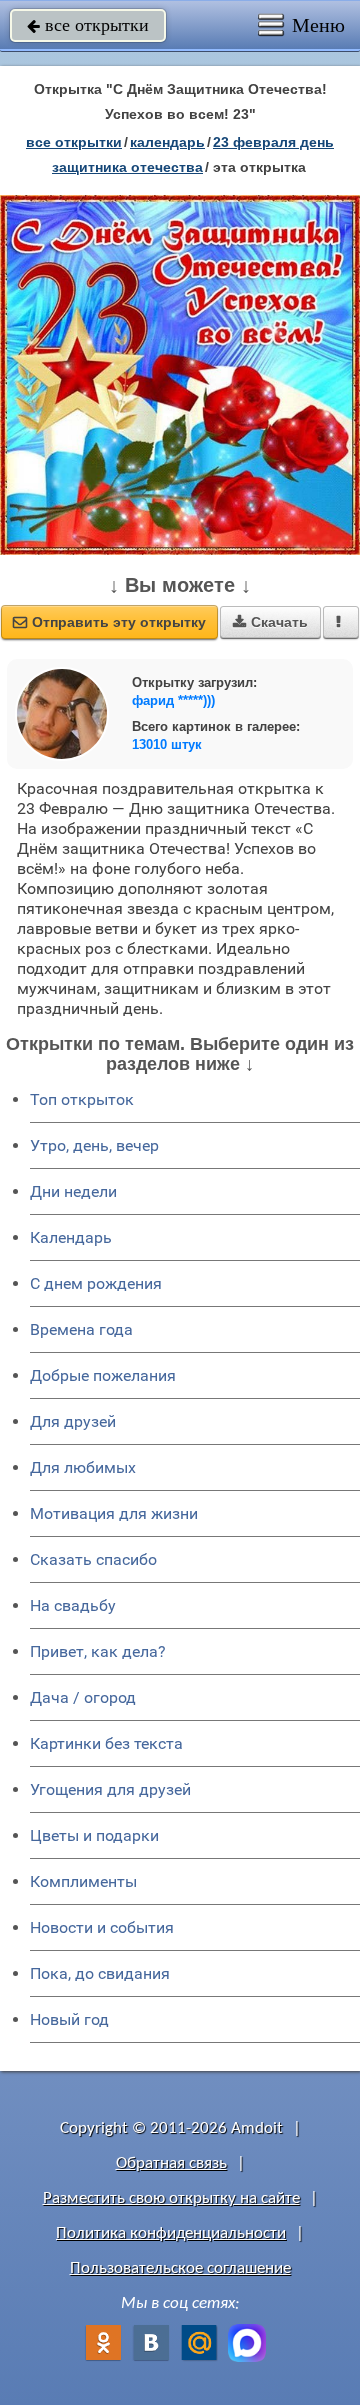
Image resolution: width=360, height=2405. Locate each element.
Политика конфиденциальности (171, 2233)
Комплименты (83, 1881)
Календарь (167, 142)
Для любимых (83, 1467)
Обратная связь (171, 2163)
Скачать (270, 622)
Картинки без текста (106, 1743)
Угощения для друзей (110, 1789)
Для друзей (73, 1421)
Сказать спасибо (93, 1559)
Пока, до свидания (100, 1973)
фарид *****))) (173, 700)
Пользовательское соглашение (180, 2268)
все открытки (88, 25)
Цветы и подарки (94, 1835)
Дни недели (73, 1191)
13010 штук (167, 744)
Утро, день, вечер (94, 1145)
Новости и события (102, 1927)
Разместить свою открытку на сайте (171, 2198)
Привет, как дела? (98, 1651)
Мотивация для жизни (114, 1513)
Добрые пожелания (103, 1375)
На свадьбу (73, 1605)
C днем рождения (96, 1283)
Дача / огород (83, 1697)
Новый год (69, 2019)
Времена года (81, 1329)
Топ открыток (82, 1099)
